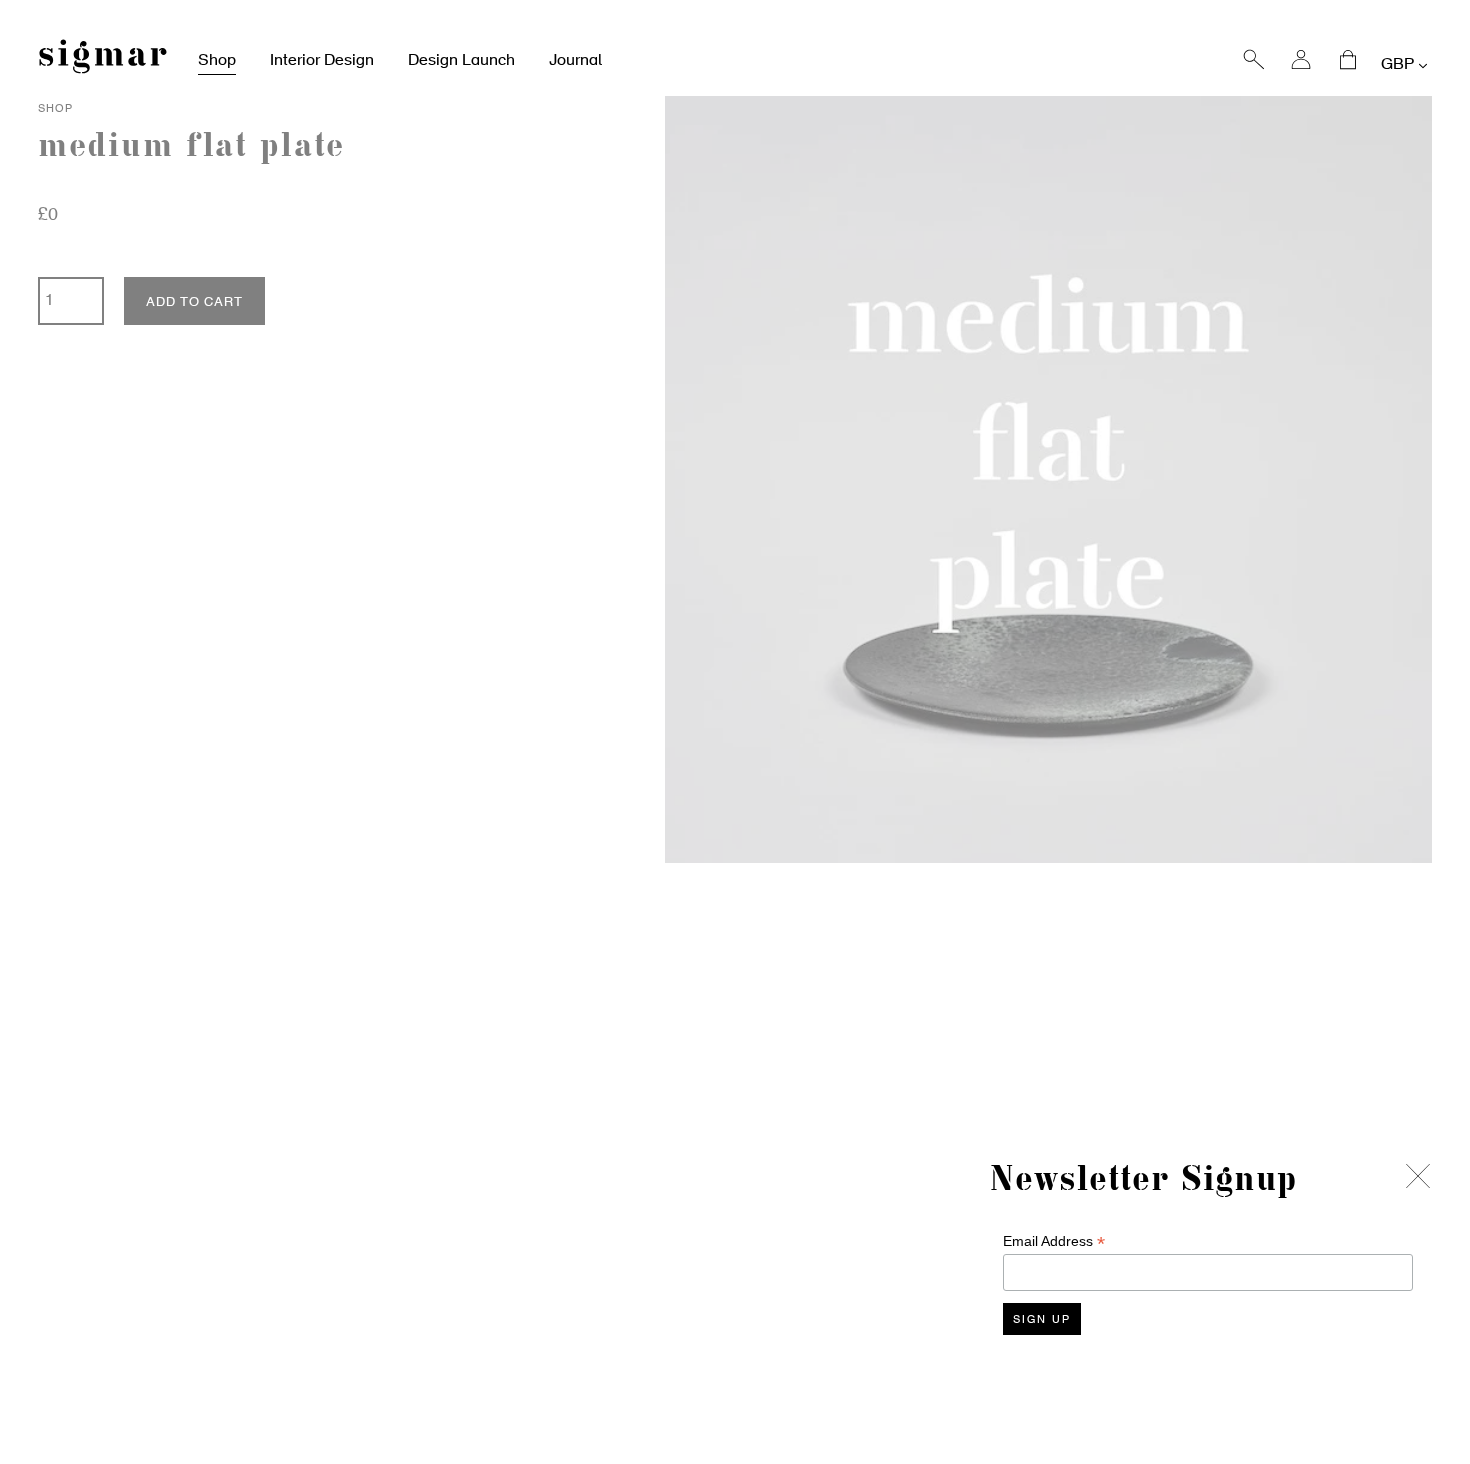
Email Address (1054, 1241)
